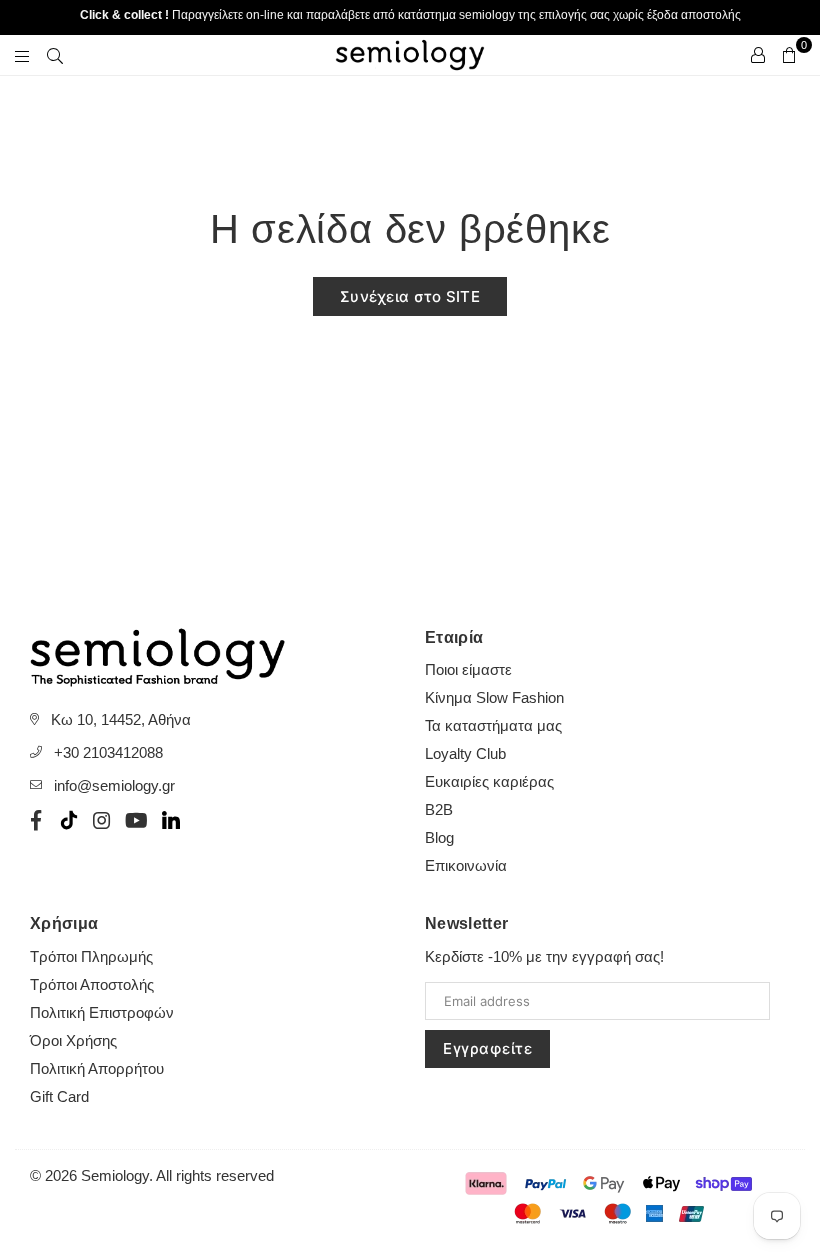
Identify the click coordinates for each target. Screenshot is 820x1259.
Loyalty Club (465, 753)
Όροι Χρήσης (73, 1040)
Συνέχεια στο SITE (410, 296)
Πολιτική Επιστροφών (102, 1012)
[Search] (55, 55)
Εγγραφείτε (487, 1048)
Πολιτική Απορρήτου (97, 1068)
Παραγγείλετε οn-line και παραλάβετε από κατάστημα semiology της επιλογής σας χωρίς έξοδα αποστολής (410, 15)
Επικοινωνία (466, 865)
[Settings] (758, 55)
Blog (439, 837)
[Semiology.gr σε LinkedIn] (171, 820)
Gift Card (59, 1096)
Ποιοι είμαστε (468, 669)
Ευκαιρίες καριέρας (489, 781)
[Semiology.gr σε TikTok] (69, 820)
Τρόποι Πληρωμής (91, 956)
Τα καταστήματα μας (493, 725)
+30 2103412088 (108, 752)
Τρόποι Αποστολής (92, 984)
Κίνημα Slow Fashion (494, 697)
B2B (439, 809)
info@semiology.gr (114, 785)
